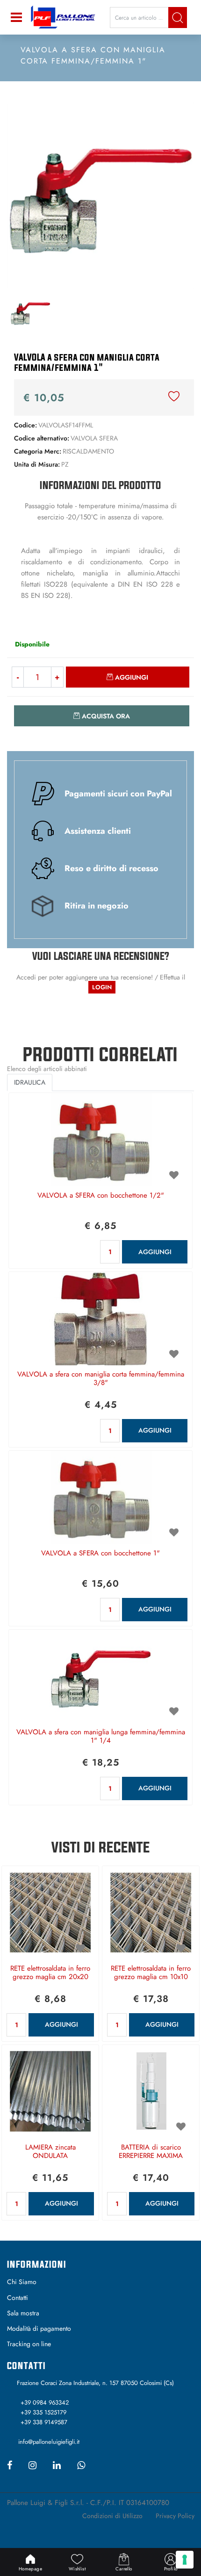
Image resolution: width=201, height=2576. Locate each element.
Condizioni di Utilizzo (112, 2516)
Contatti (18, 2298)
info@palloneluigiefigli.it (49, 2442)
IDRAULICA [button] (30, 1082)
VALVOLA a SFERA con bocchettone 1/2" (101, 1196)
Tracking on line (29, 2344)
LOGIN (102, 987)
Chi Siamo (22, 2282)
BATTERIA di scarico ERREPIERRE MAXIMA (151, 2152)
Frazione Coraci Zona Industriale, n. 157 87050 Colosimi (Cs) (95, 2383)
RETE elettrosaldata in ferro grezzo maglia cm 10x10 (151, 1973)
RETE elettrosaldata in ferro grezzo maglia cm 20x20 (50, 1973)
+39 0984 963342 (45, 2402)
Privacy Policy (175, 2516)
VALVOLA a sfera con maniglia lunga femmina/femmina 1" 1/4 (101, 1737)
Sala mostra (23, 2313)
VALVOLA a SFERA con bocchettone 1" (100, 1554)
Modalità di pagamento (39, 2328)
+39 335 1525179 (43, 2412)
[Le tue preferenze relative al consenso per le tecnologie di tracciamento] (185, 2560)
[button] (178, 18)
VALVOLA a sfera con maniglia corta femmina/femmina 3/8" (101, 1379)
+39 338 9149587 (44, 2422)
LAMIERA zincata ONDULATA (50, 2152)
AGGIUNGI (155, 1252)
